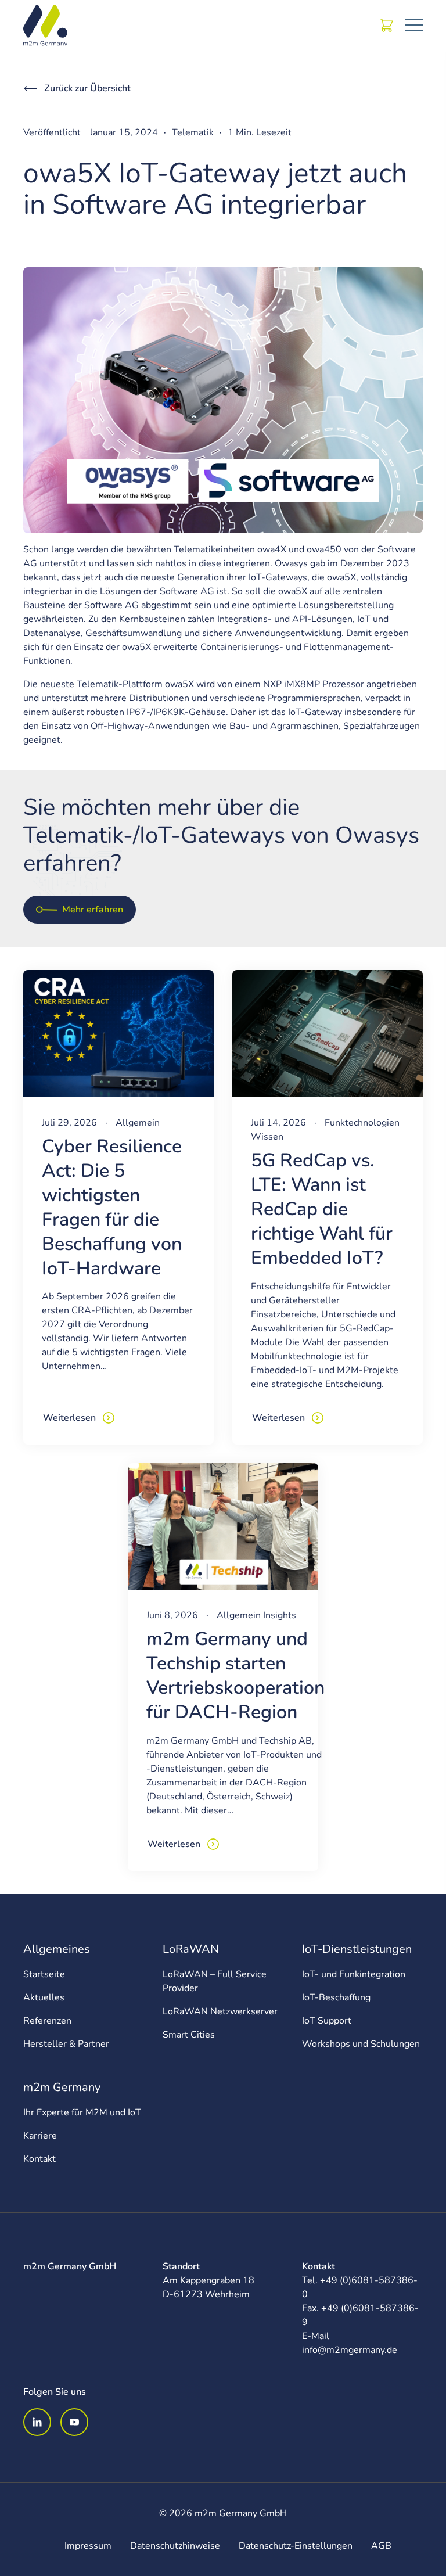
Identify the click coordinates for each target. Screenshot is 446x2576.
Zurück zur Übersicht (87, 88)
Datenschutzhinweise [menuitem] (175, 2546)
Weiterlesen (69, 1418)
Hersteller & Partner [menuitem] (66, 2044)
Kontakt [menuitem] (39, 2159)
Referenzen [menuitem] (47, 2021)
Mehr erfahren (93, 910)
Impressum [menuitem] (88, 2546)
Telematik (193, 132)
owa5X (341, 577)
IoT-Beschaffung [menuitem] (336, 1997)
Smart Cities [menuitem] (189, 2035)
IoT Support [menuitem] (327, 2021)
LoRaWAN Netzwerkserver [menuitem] (220, 2011)
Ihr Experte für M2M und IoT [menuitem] (82, 2112)
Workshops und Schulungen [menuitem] (361, 2044)
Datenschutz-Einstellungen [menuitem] (296, 2546)
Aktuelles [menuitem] (44, 1997)
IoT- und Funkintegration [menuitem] (354, 1974)
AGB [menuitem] (381, 2546)
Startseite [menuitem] (44, 1974)
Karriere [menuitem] (40, 2136)
